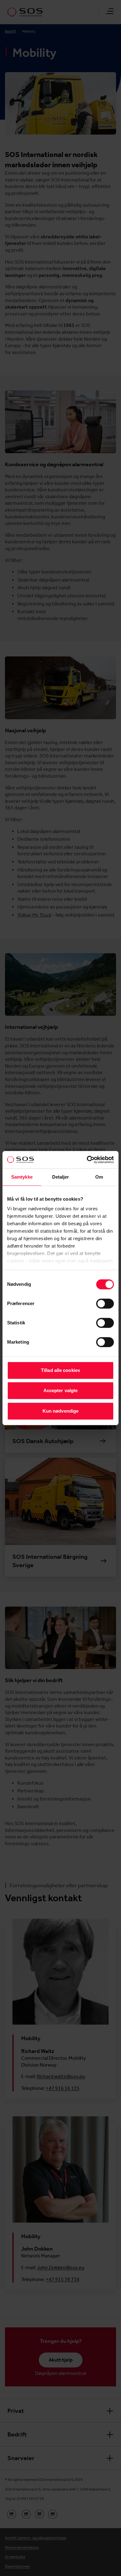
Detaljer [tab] (61, 1177)
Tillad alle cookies (60, 1370)
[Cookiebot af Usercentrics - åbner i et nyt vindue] (87, 1160)
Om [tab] (99, 1177)
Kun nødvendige (60, 1411)
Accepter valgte (61, 1390)
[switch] (105, 1304)
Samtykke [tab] (22, 1177)
